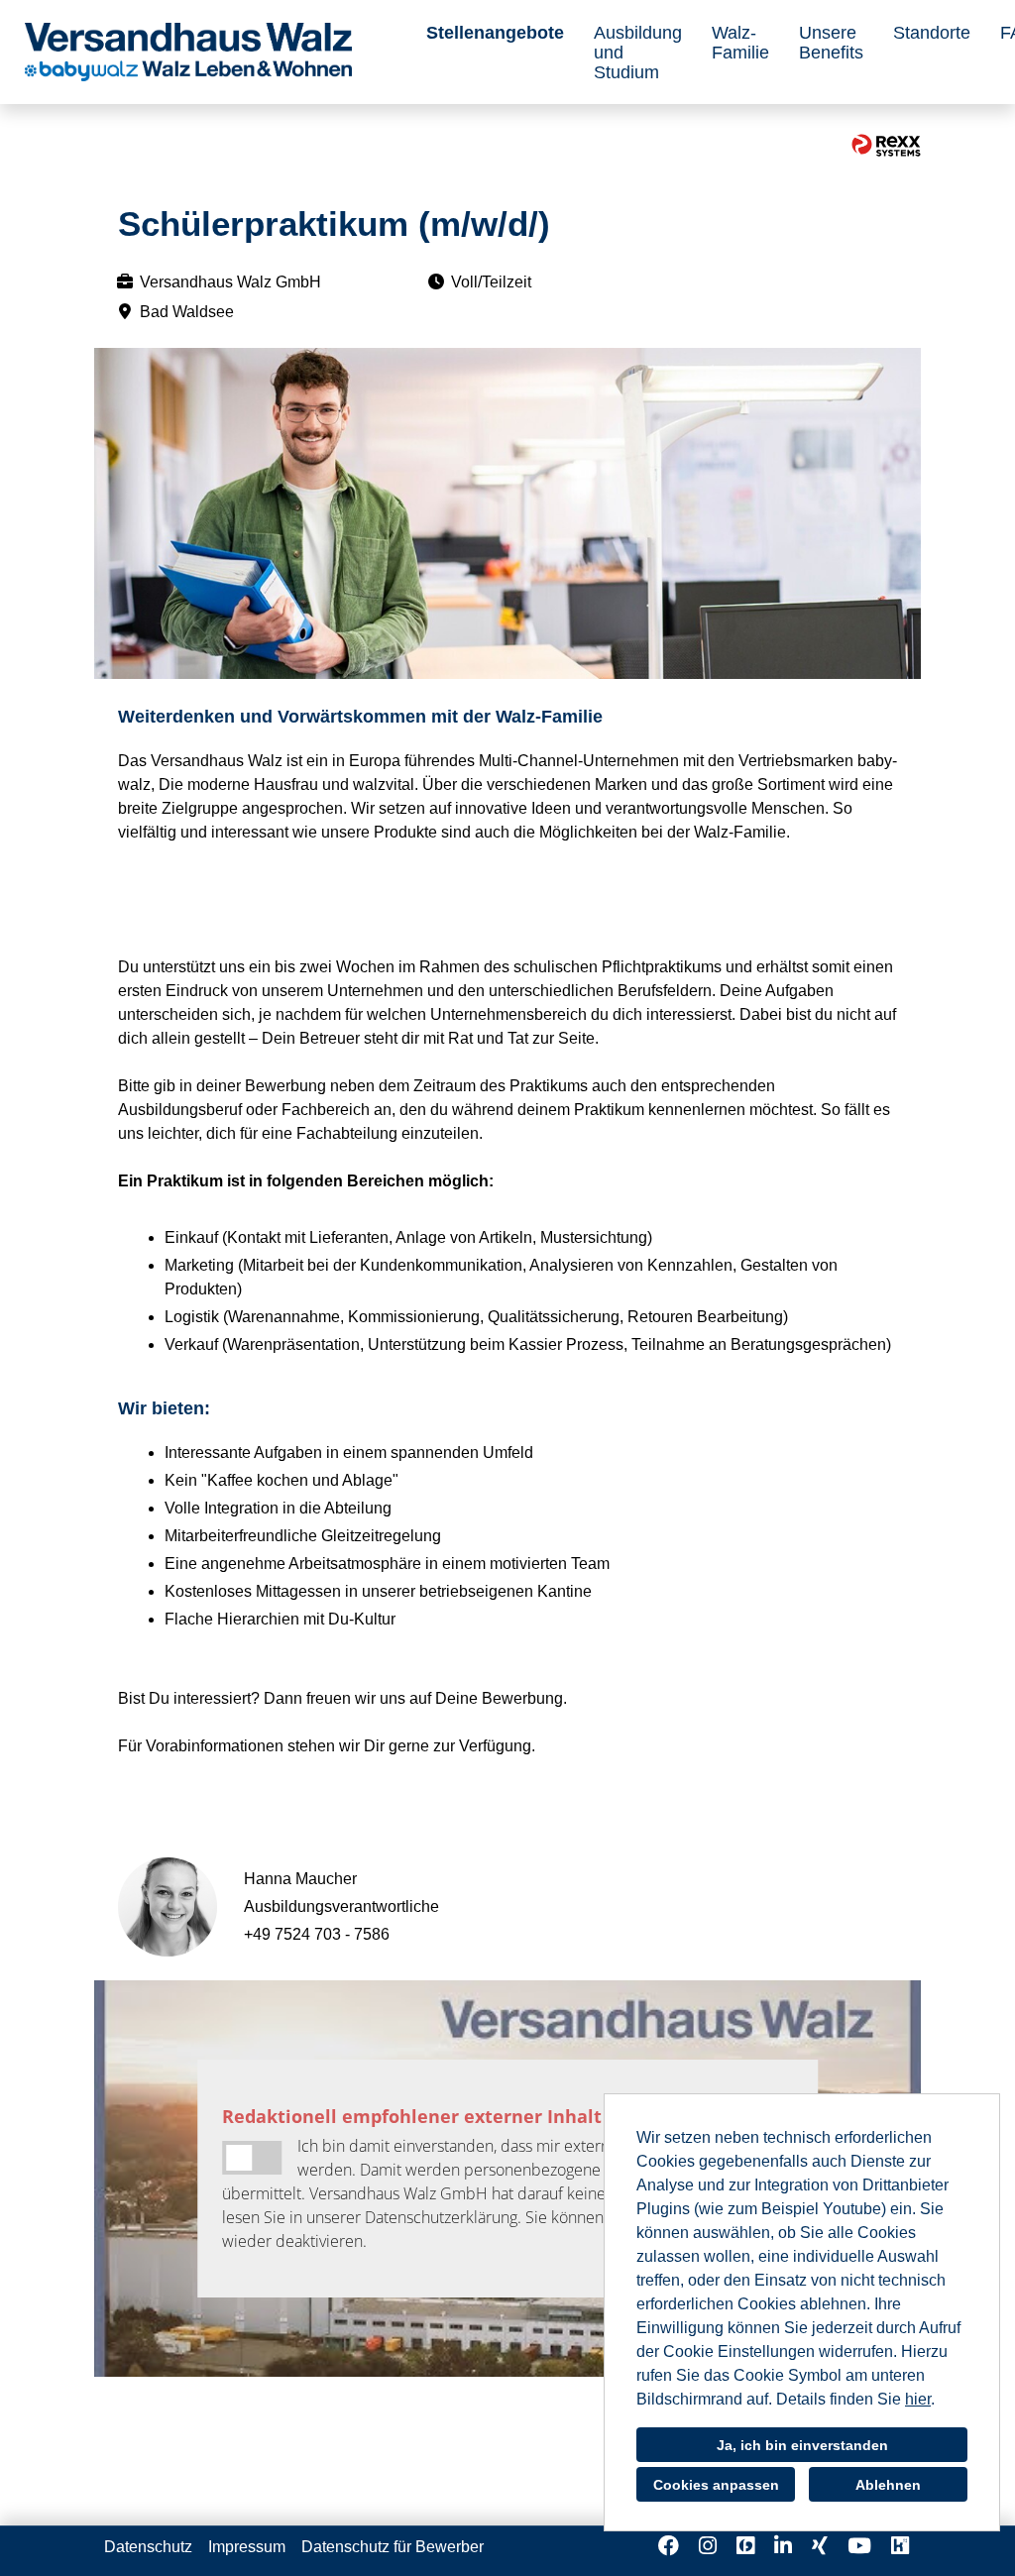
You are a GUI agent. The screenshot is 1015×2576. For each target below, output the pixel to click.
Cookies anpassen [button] (716, 2485)
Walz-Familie (740, 43)
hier (918, 2399)
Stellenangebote (495, 33)
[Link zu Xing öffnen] (820, 2546)
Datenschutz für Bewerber (393, 2547)
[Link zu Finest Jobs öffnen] (745, 2546)
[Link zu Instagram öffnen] (708, 2546)
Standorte (932, 33)
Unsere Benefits (831, 43)
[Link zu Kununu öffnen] (900, 2546)
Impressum (247, 2547)
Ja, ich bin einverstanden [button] (802, 2445)
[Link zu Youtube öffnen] (859, 2546)
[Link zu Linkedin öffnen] (783, 2546)
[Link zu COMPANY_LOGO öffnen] (188, 52)
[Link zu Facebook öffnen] (669, 2546)
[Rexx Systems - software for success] (886, 145)
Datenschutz (148, 2547)
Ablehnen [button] (888, 2485)
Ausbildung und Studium (638, 53)
